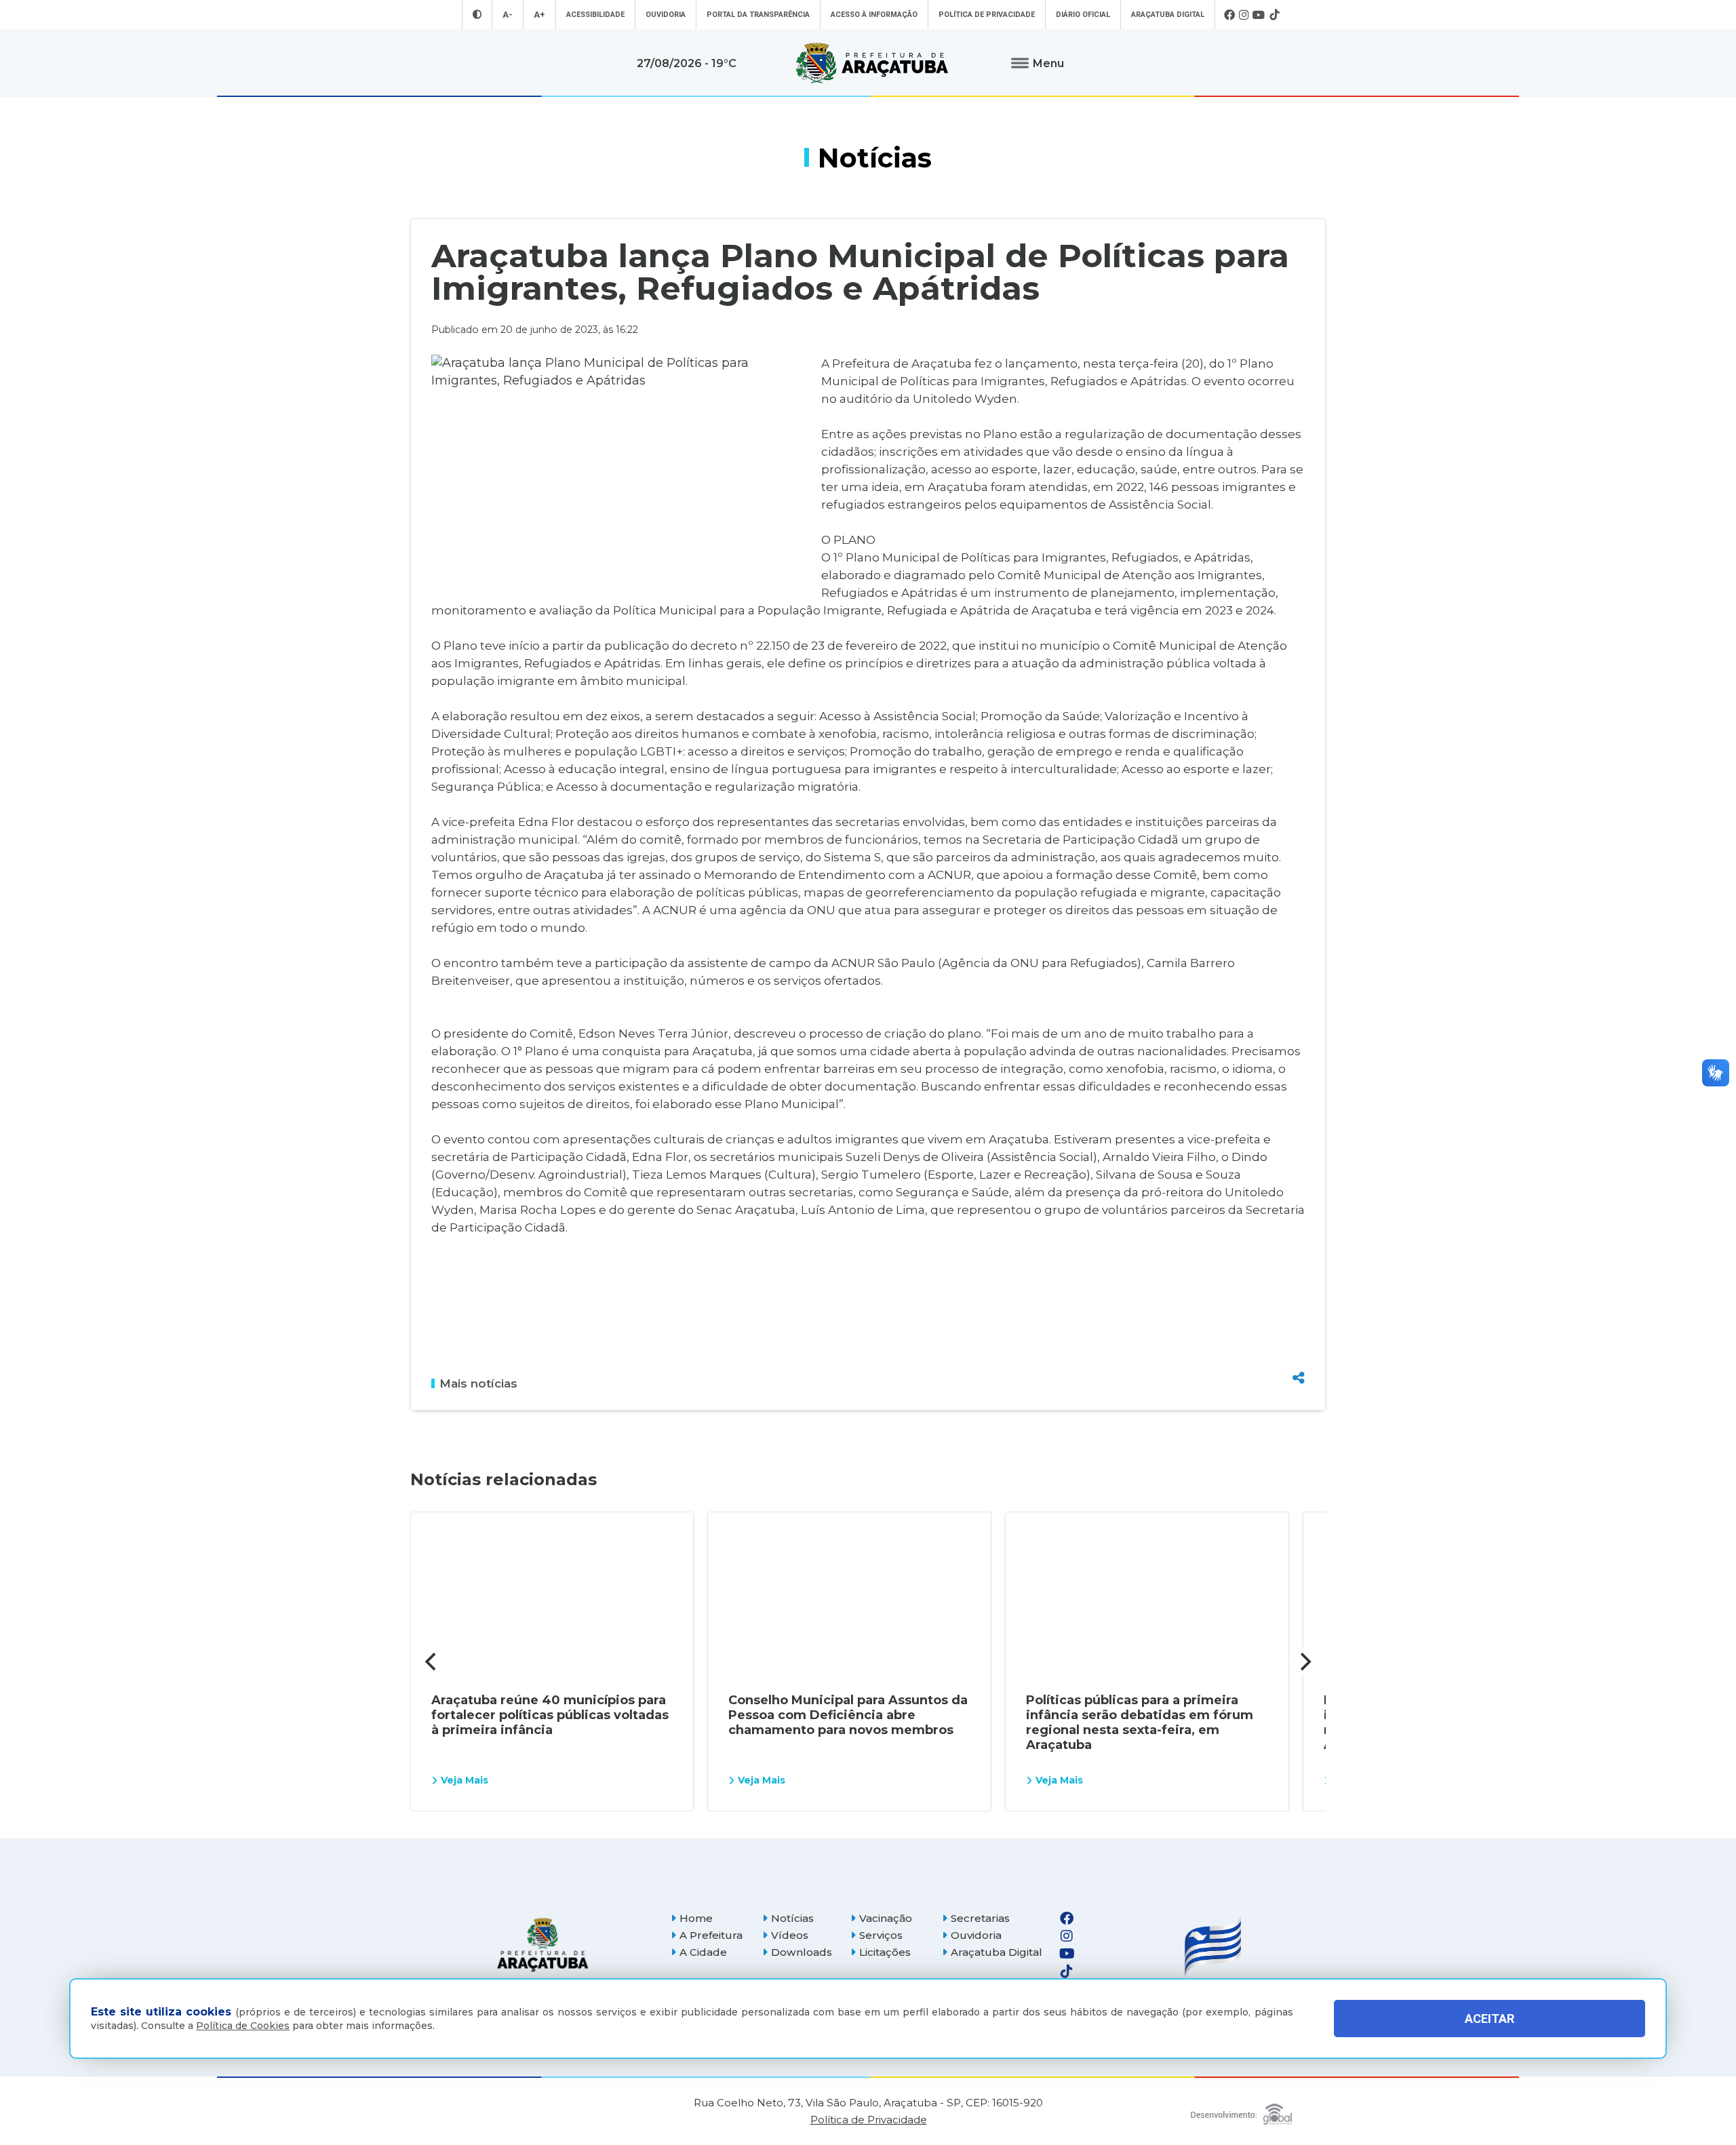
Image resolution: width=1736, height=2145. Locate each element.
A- (508, 15)
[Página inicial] (542, 1945)
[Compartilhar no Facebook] (1299, 1305)
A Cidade (703, 1952)
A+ (539, 15)
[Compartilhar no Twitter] (1299, 1329)
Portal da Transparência (758, 15)
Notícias (792, 1918)
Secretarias (980, 1918)
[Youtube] (1259, 15)
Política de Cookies (243, 2026)
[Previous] (432, 1661)
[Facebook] (1229, 15)
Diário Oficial (1083, 15)
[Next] (1304, 1661)
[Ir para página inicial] (872, 63)
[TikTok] (1274, 15)
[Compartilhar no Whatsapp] (1299, 1352)
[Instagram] (1244, 15)
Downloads (802, 1952)
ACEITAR (1490, 2019)
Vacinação (886, 1918)
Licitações (885, 1952)
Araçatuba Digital (1168, 15)
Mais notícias (478, 1383)
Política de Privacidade (987, 15)
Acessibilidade (595, 15)
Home (696, 1918)
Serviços (881, 1935)
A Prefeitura (711, 1935)
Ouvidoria (666, 15)
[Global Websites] (1241, 2111)
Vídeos (790, 1935)
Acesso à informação (874, 15)
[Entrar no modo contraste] (477, 15)
